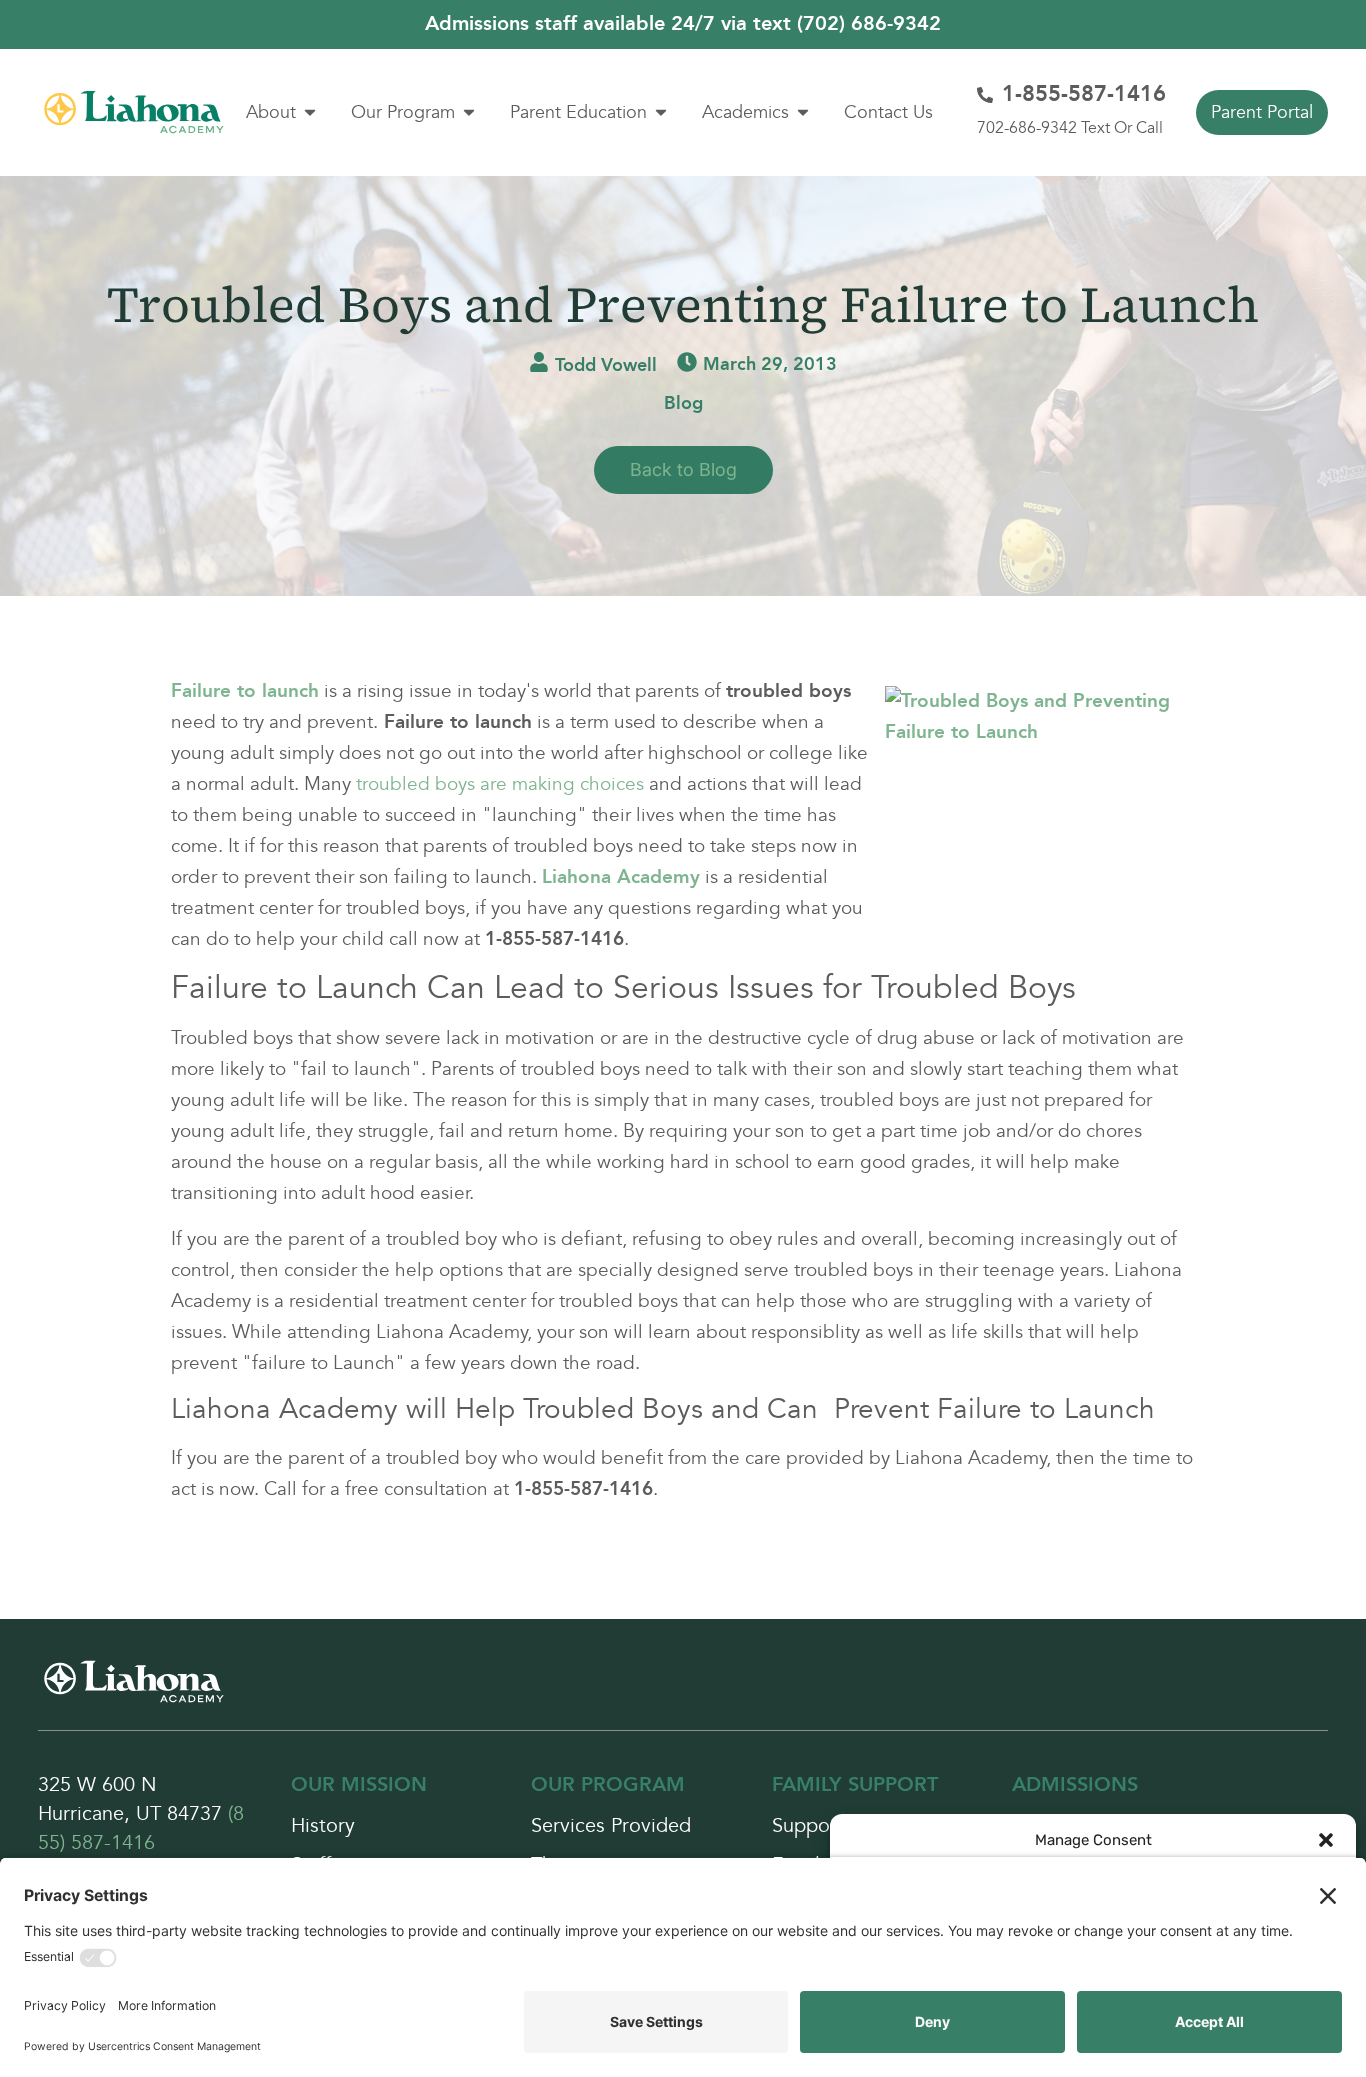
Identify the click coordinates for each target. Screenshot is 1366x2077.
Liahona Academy (621, 877)
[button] (1326, 1840)
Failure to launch (245, 691)
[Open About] (310, 112)
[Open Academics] (803, 112)
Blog (683, 403)
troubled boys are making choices (500, 784)
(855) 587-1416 (141, 1828)
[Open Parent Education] (661, 112)
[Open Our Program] (469, 112)
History (323, 1826)
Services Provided (611, 1826)
